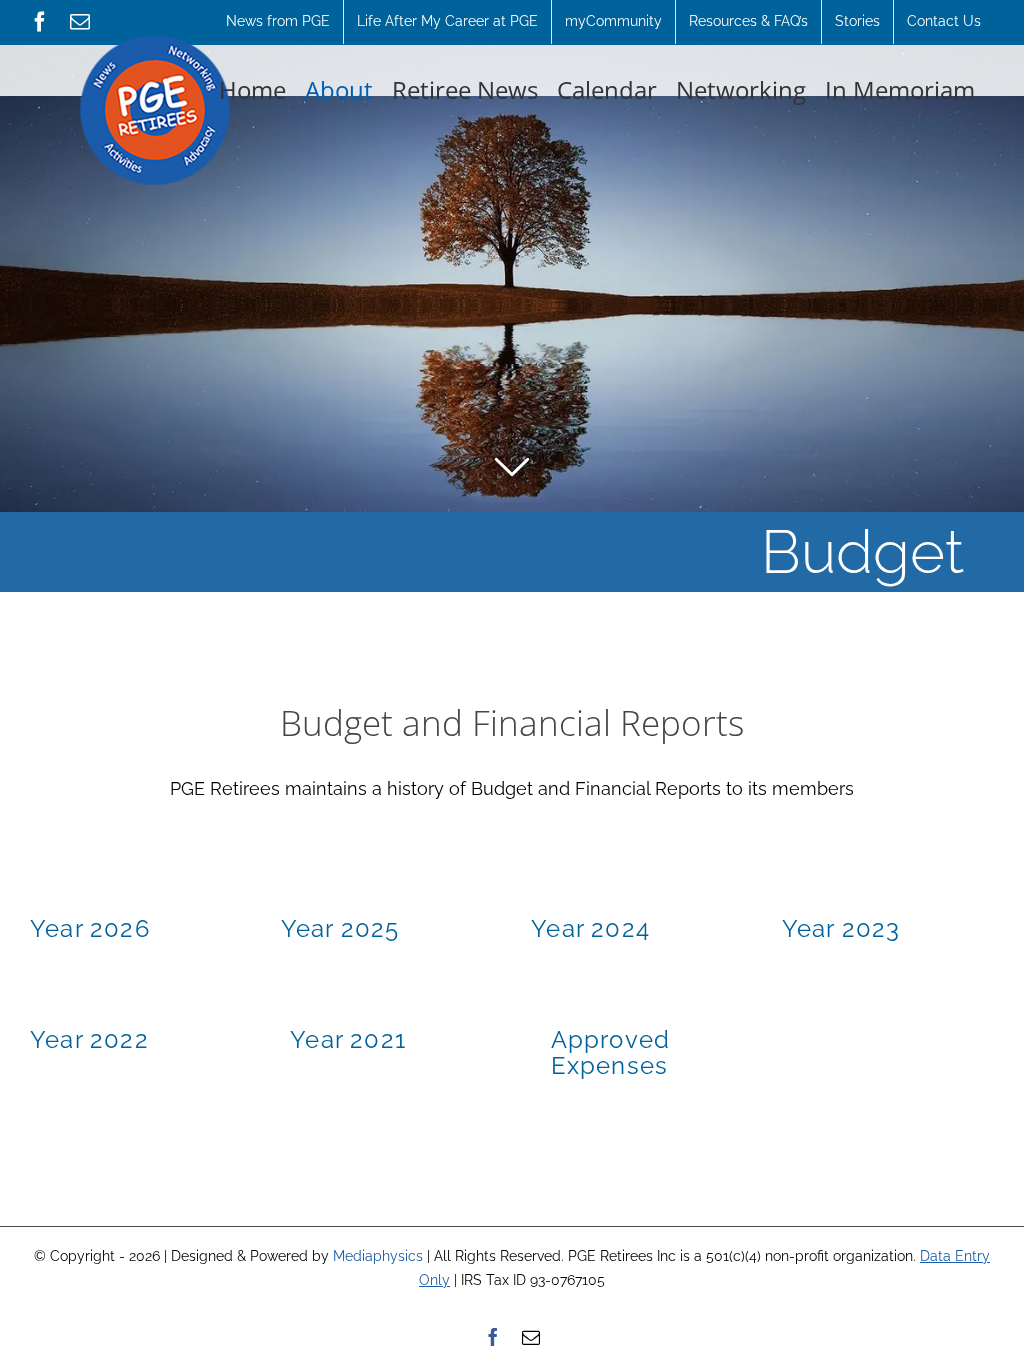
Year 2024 (590, 928)
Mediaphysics (378, 1256)
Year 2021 (348, 1039)
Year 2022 (89, 1039)
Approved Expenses (611, 1052)
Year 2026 (90, 928)
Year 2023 (841, 928)
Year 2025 (340, 928)
